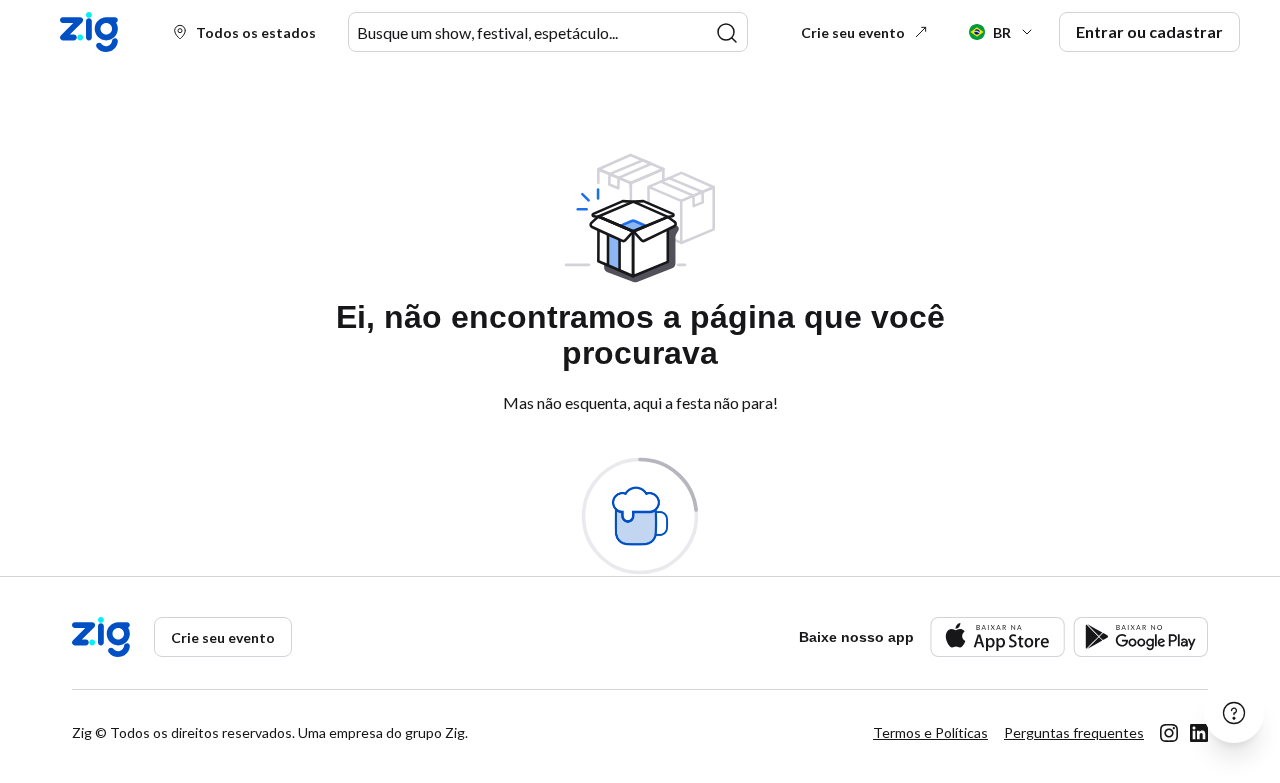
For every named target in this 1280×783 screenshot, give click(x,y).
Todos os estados (256, 32)
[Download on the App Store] (997, 636)
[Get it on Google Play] (1140, 636)
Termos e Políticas (930, 732)
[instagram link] (1169, 733)
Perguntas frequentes (1074, 732)
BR (1002, 32)
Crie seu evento (853, 32)
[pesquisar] (727, 33)
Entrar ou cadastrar (1149, 31)
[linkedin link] (1199, 733)
